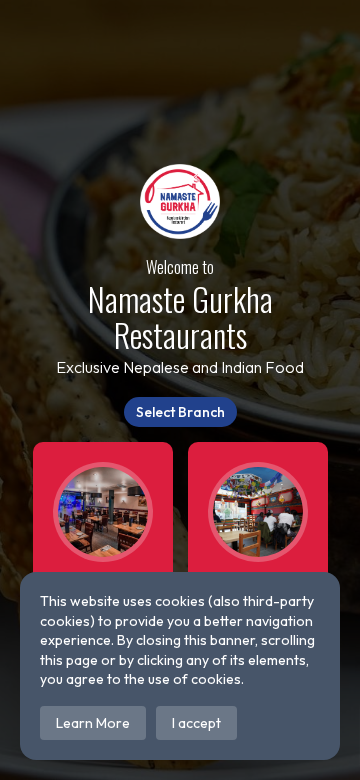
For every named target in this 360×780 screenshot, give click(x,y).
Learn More (93, 723)
